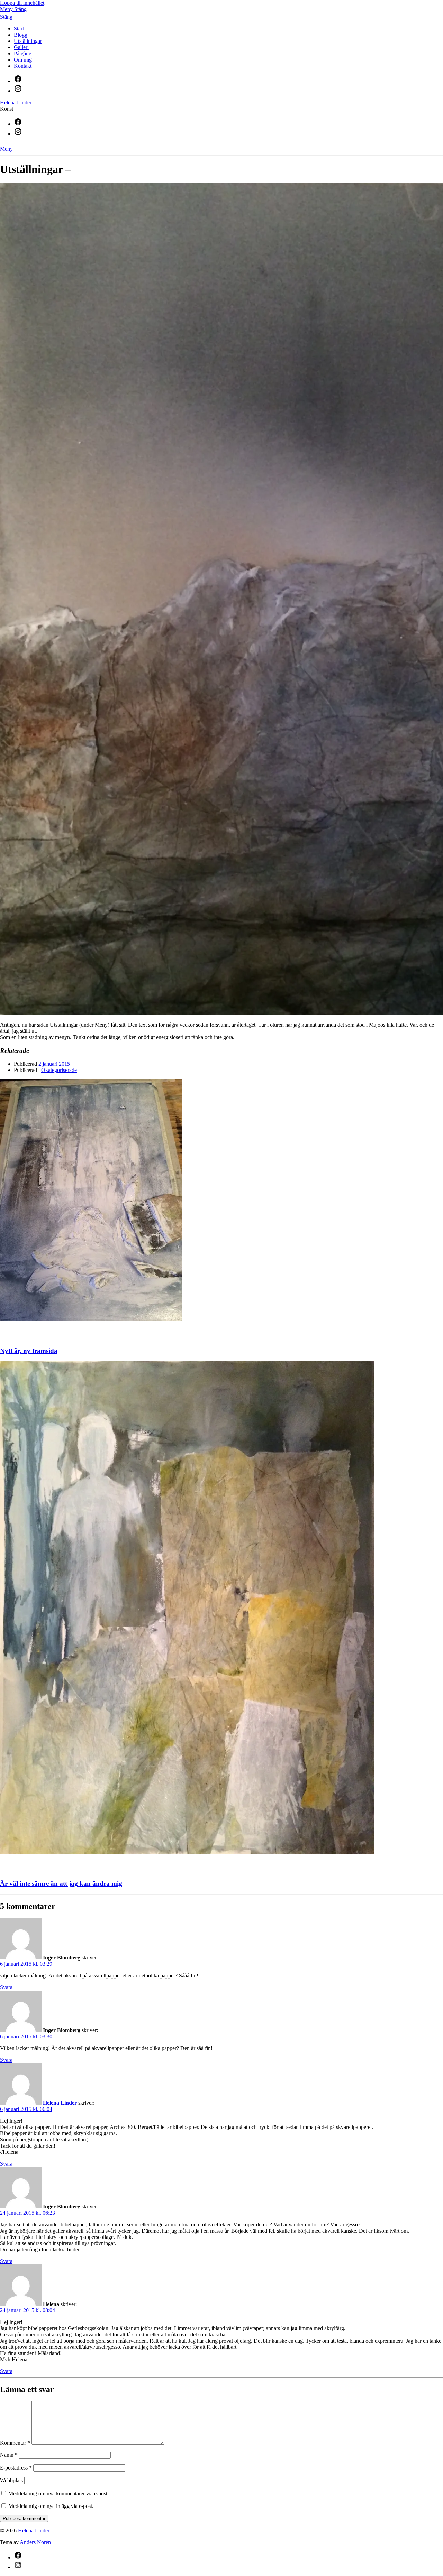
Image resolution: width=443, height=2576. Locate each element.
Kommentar (15, 2443)
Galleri (21, 47)
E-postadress (16, 2468)
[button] (221, 9)
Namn (9, 2455)
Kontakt (23, 66)
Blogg (21, 35)
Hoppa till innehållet (22, 3)
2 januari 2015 (54, 1064)
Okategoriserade (59, 1070)
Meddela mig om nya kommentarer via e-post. (58, 2494)
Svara (6, 1987)
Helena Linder (16, 103)
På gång (23, 53)
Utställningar (28, 41)
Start (19, 29)
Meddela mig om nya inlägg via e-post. (51, 2506)
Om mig (23, 60)
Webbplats (11, 2480)
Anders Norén (35, 2542)
